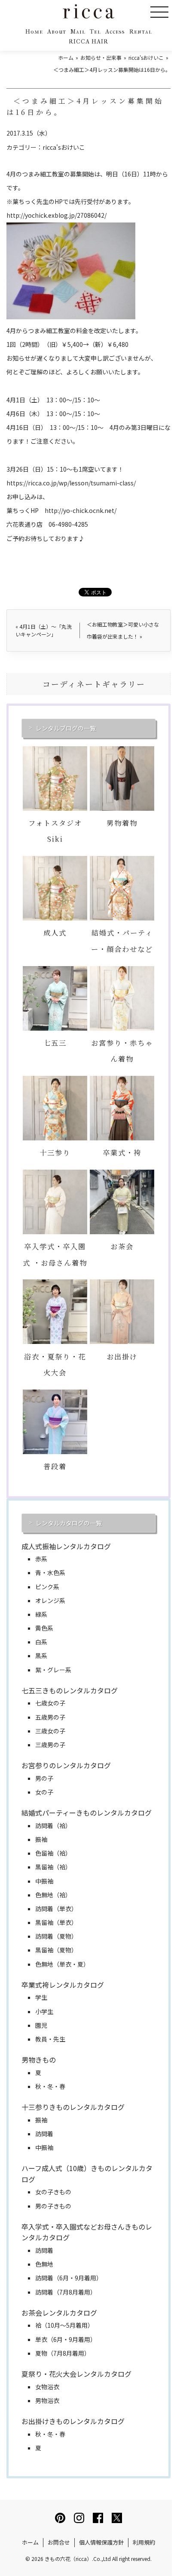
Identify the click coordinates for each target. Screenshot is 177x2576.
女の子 (44, 1792)
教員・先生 (50, 2039)
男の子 (44, 1778)
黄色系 (44, 1628)
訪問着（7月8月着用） (66, 2292)
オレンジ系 (50, 1600)
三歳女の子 (50, 1731)
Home (34, 32)
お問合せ (59, 2542)
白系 (41, 1642)
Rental (141, 32)
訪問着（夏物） (56, 1936)
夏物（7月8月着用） (63, 2353)
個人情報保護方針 (101, 2542)
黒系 (41, 1656)
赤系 (41, 1559)
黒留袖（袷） (53, 1867)
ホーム (30, 2542)
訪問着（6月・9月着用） (69, 2278)
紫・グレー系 (53, 1670)
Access (115, 32)
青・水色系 (50, 1572)
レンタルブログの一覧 (66, 728)
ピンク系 (47, 1587)
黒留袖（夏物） (56, 1950)
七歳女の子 (50, 1703)
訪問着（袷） (53, 1825)
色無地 (44, 2264)
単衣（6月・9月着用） (66, 2339)
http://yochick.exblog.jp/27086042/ (56, 215)
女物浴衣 (47, 2387)
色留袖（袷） (53, 1853)
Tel (95, 32)
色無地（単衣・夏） (62, 1964)
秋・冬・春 (50, 2086)
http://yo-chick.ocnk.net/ (81, 510)
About (57, 32)
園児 (41, 2025)
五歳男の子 (50, 1717)
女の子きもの (53, 2192)
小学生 (44, 2011)
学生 (41, 1997)
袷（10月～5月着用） (64, 2325)
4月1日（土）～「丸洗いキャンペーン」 (44, 630)
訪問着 (44, 2134)
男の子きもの (53, 2206)
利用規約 (144, 2542)
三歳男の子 (50, 1745)
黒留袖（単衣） (56, 1922)
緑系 (41, 1614)
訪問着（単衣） (56, 1909)
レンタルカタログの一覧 (69, 1523)
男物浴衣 (47, 2400)
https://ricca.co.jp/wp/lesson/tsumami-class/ (71, 483)
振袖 (41, 1839)
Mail (78, 32)
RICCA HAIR (88, 42)
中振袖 (44, 1881)
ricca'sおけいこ (64, 147)
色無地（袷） (53, 1895)
